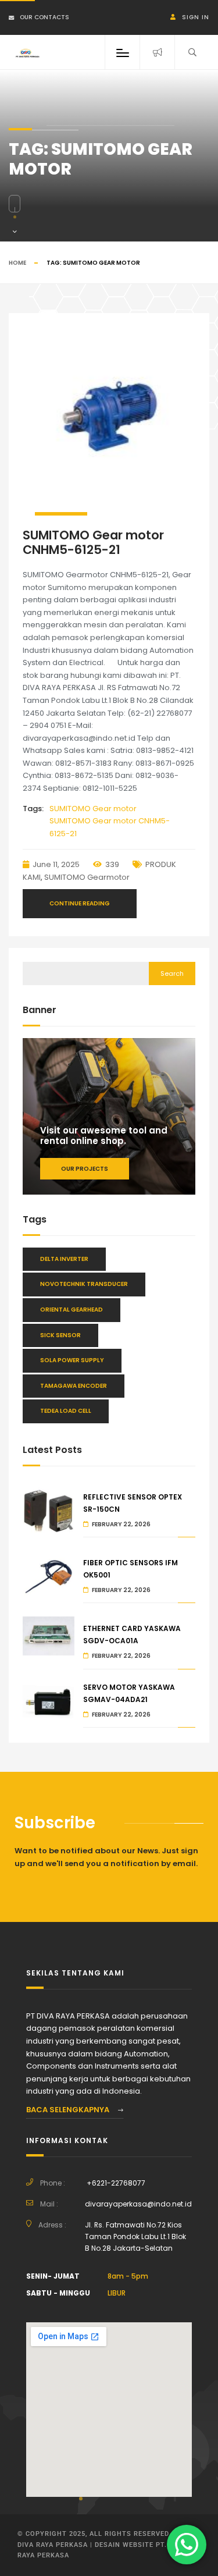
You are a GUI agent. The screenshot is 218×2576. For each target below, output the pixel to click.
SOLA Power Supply (72, 1360)
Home (17, 263)
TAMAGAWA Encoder (74, 1386)
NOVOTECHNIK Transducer (84, 1284)
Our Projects (85, 1169)
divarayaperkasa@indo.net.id (138, 2204)
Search (172, 973)
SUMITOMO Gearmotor (87, 877)
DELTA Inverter (64, 1259)
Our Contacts (44, 17)
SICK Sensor (60, 1335)
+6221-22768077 (116, 2183)
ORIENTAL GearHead (72, 1310)
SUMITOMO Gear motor (93, 809)
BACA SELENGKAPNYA (69, 2110)
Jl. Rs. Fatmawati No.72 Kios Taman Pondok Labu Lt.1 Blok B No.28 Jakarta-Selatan (135, 2236)
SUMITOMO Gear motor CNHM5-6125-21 (93, 542)
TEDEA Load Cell (66, 1411)
